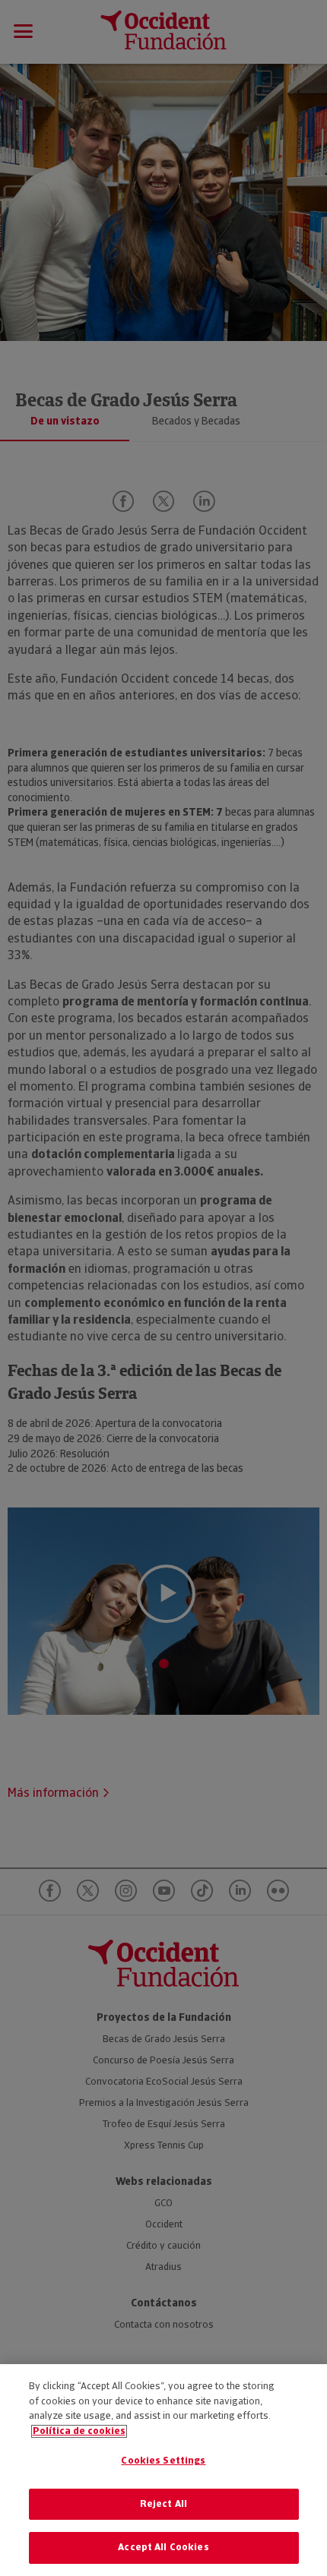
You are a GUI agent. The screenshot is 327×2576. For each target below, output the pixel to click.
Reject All (163, 2504)
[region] (163, 2470)
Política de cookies (79, 2431)
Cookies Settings (163, 2461)
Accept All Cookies (163, 2548)
